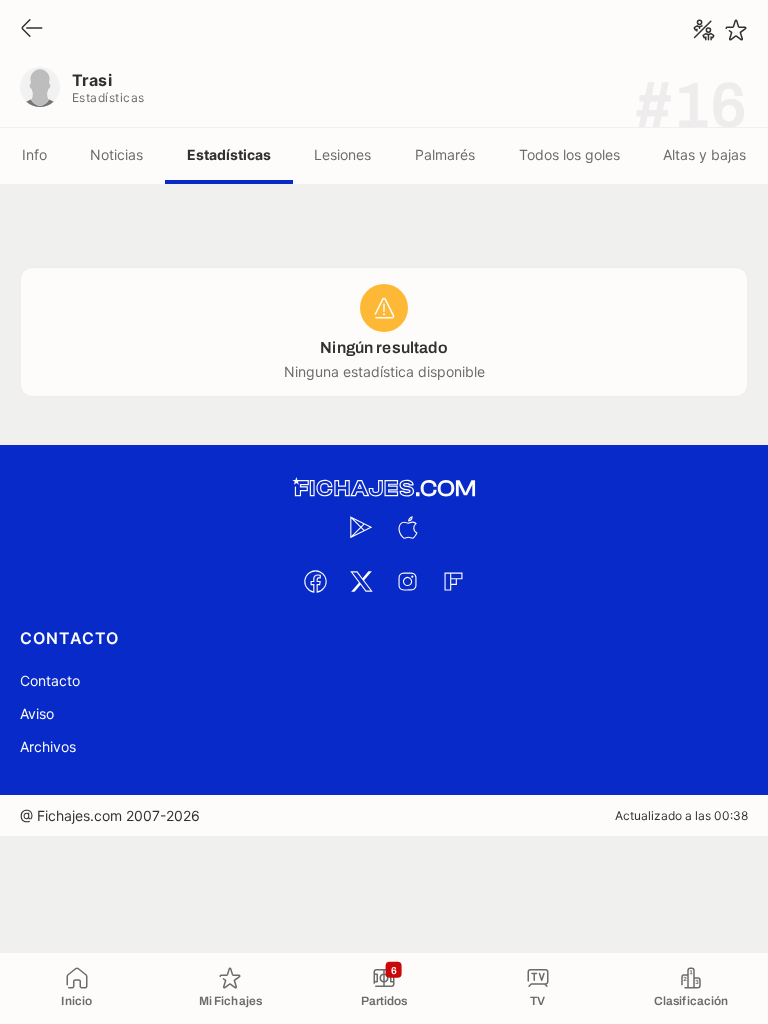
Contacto (50, 680)
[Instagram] (407, 581)
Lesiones (342, 154)
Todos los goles (569, 154)
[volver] (32, 29)
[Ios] (407, 527)
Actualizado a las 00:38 (681, 815)
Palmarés (445, 154)
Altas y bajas (704, 154)
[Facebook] (315, 581)
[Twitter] (361, 581)
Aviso (37, 713)
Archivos (48, 746)
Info (34, 154)
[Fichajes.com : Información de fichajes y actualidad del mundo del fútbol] (384, 488)
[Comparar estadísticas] (704, 30)
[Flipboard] (453, 581)
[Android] (361, 527)
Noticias (116, 154)
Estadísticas (229, 154)
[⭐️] (736, 30)
